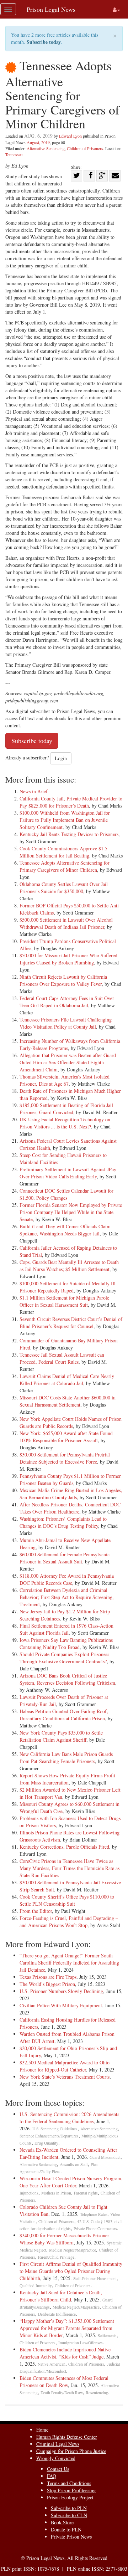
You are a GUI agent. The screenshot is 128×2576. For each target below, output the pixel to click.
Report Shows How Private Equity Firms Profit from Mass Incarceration (67, 1779)
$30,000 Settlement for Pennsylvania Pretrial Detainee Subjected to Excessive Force (65, 1458)
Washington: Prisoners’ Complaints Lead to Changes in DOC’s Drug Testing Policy (63, 1522)
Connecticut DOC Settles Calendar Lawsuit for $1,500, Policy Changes (66, 1194)
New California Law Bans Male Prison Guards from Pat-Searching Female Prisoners (66, 1758)
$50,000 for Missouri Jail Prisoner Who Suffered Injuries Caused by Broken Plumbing (68, 959)
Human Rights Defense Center (67, 2437)
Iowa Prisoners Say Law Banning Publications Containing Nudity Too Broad (66, 1643)
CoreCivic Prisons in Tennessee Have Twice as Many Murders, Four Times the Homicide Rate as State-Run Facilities (70, 1868)
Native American (52, 2364)
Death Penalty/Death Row (62, 2393)
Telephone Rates (94, 2214)
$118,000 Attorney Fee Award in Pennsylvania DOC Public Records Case (67, 1579)
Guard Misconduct (105, 2157)
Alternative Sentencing (46, 148)
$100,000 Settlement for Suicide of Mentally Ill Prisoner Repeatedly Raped (68, 1287)
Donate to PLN (66, 2529)
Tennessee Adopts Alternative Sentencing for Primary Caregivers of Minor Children (65, 866)
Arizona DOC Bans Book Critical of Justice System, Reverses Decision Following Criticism (67, 1679)
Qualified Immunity (36, 2286)
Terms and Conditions (69, 2483)
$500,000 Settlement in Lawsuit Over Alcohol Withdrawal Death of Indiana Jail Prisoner (66, 923)
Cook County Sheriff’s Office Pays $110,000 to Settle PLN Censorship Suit (67, 1900)
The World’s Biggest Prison (47, 1984)
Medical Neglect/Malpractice (73, 2250)
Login (61, 758)
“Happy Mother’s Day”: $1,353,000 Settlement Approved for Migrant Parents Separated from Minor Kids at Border (67, 2328)
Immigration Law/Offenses (81, 2343)
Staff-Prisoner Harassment (95, 2278)
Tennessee (14, 154)
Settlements (107, 2336)
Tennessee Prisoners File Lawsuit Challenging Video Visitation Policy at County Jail (66, 1023)
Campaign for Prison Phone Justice (71, 2451)
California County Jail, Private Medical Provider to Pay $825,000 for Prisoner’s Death (71, 802)
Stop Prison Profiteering (71, 2490)
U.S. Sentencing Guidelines (55, 2129)
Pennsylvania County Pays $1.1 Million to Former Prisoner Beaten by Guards (70, 1479)
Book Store (62, 2522)
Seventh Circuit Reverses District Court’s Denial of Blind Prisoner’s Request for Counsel (71, 1323)
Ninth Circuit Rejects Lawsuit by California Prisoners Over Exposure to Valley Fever (63, 980)
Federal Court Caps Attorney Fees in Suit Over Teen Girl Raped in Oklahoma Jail (67, 1002)
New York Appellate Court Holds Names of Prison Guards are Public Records (71, 1422)
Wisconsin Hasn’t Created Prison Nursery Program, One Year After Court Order (71, 2182)
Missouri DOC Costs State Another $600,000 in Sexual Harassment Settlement (68, 1401)
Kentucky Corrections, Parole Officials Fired (64, 1847)
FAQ (52, 2476)
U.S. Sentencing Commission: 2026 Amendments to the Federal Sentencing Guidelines (69, 2118)
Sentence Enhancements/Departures (49, 2136)
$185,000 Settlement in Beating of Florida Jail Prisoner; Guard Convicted (66, 1109)
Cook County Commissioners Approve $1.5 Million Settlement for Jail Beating (63, 852)
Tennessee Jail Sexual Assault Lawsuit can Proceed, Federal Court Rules (62, 1358)
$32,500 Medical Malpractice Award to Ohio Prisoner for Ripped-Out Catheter (65, 2066)
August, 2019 (38, 142)
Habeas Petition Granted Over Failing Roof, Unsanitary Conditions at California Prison (64, 1715)
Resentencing (97, 2393)
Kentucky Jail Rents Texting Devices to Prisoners (69, 834)
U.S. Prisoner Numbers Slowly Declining (61, 1991)
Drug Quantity (46, 2143)
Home (42, 2430)
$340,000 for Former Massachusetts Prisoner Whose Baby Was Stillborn (66, 2239)
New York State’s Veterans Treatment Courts (65, 2077)
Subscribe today (44, 42)
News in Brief (34, 791)
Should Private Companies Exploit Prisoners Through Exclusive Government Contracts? (64, 1658)
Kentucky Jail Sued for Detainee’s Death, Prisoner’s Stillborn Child (61, 2296)
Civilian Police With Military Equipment (61, 2005)
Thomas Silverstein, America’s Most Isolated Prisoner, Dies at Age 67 (65, 1080)
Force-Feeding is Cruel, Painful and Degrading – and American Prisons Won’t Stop (69, 1922)
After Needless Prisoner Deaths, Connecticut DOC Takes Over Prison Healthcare (70, 1508)
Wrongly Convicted (56, 2458)
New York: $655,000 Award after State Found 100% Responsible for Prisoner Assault (66, 1437)
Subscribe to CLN (69, 2515)
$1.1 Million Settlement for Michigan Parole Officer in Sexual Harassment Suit (64, 1301)
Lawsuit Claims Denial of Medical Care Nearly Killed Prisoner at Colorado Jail (67, 1380)
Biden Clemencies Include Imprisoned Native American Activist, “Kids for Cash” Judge (65, 2353)
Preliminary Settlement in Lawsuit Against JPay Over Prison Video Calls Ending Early (68, 1173)
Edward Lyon (70, 136)
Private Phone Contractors (95, 2229)
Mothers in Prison (56, 2193)
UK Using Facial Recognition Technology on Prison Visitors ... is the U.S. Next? (65, 1123)
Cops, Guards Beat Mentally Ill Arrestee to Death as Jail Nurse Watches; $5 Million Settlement (69, 1266)
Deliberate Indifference (57, 2314)
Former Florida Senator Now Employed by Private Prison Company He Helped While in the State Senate (71, 1212)
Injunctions (29, 2193)
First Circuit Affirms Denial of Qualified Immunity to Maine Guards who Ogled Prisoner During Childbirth (71, 2271)
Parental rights (86, 2193)
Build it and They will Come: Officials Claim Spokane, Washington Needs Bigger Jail (65, 1230)
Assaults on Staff (74, 2164)
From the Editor (36, 1911)
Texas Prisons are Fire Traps (48, 1977)
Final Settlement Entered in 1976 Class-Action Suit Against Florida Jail (66, 1629)
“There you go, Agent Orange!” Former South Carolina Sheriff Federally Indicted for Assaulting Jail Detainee (69, 1963)
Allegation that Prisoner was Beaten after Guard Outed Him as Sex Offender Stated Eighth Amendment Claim (68, 1062)
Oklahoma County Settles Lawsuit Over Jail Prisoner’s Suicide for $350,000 (64, 888)
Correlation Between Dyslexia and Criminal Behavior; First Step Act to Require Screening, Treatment (67, 1597)
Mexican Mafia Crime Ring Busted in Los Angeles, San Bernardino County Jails (71, 1494)
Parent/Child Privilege (56, 2257)
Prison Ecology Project (70, 2497)
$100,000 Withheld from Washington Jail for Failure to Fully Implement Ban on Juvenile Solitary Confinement (65, 820)
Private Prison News (71, 2537)
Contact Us (58, 2469)
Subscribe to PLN (69, 2508)
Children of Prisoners (85, 148)
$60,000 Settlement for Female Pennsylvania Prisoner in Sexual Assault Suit (65, 1558)
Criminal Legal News (58, 2444)
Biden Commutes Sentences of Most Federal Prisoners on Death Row (64, 2382)
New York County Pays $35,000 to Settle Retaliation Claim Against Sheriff (61, 1736)
